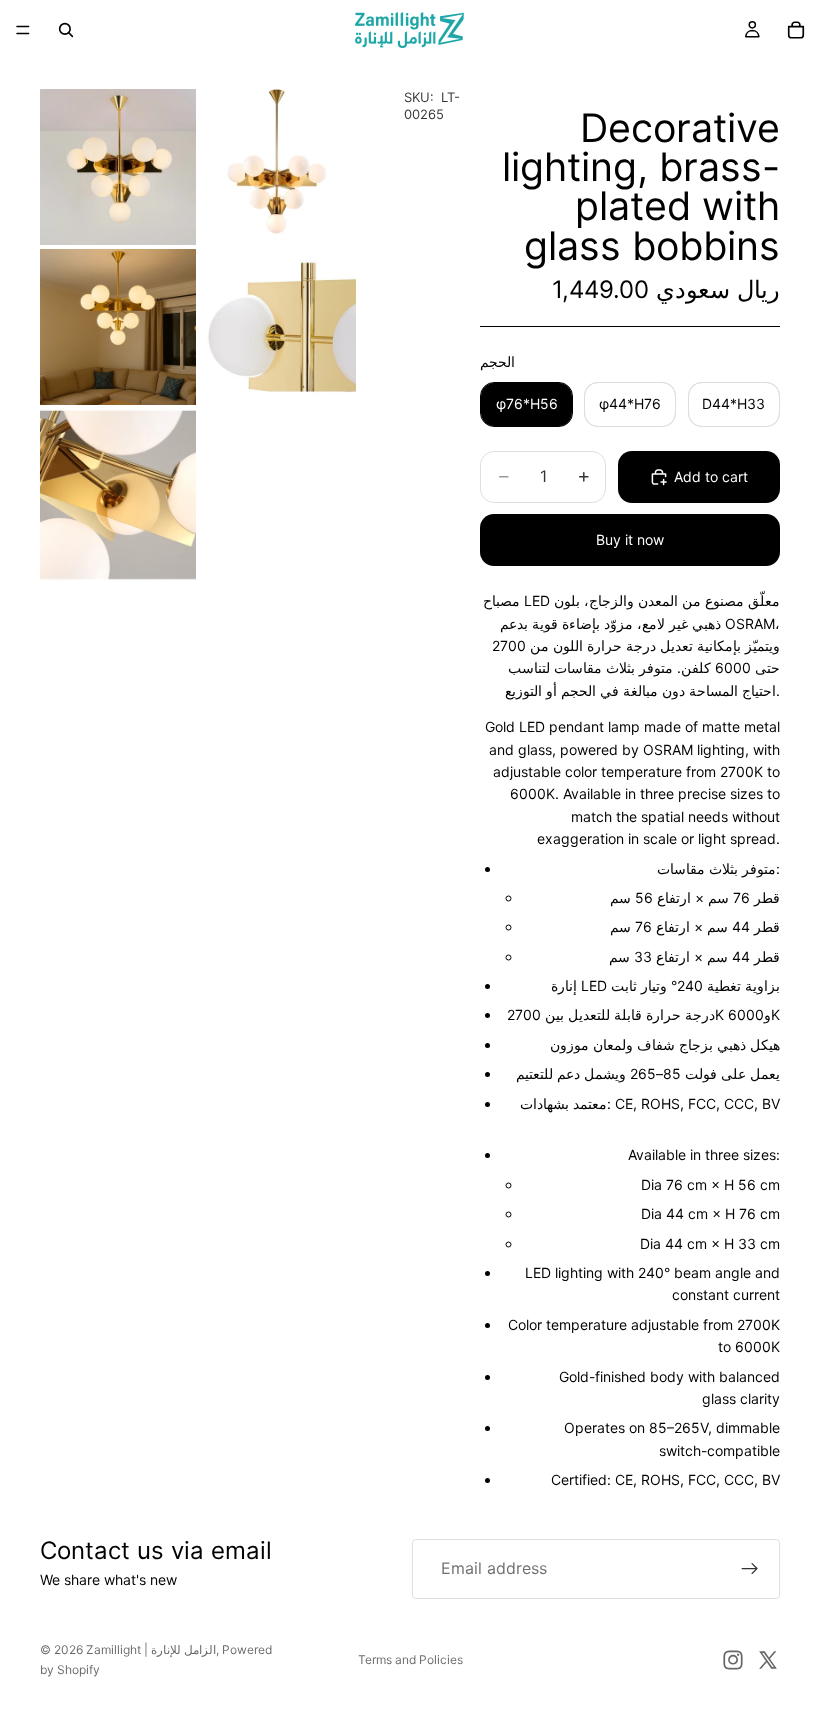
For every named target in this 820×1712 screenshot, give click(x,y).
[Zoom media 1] (118, 167)
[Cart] (796, 30)
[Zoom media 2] (278, 167)
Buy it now (630, 539)
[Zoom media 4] (278, 327)
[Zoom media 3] (118, 327)
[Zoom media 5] (118, 495)
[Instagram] (733, 1660)
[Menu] (23, 30)
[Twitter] (768, 1660)
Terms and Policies (410, 1659)
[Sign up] (750, 1569)
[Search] (66, 30)
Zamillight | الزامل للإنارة (151, 1649)
